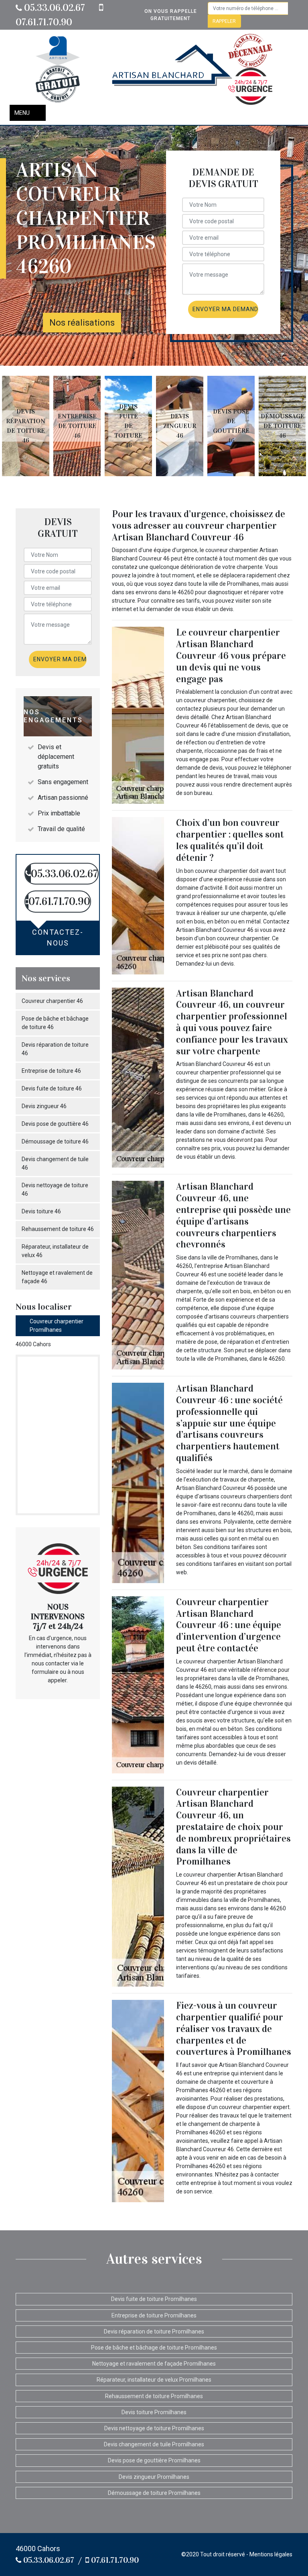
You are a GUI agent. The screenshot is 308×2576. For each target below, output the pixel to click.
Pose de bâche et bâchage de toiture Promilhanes (154, 2348)
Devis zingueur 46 (44, 1106)
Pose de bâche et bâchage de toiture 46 (55, 1023)
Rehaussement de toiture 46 (58, 1229)
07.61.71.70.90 (114, 2560)
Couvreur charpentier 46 (52, 1001)
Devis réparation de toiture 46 (55, 1049)
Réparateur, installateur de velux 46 (55, 1251)
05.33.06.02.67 (54, 8)
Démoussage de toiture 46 (55, 1141)
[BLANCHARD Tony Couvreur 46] (172, 69)
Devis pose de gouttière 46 (55, 1124)
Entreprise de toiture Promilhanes (154, 2315)
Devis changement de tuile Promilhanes (154, 2444)
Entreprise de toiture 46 (51, 1071)
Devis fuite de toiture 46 (52, 1088)
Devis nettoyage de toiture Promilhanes (154, 2428)
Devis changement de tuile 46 (55, 1163)
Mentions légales (271, 2554)
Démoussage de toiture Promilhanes (154, 2493)
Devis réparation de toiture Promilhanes (154, 2331)
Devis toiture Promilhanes (154, 2412)
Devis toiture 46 (41, 1211)
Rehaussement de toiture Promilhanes (154, 2396)
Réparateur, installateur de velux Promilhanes (154, 2380)
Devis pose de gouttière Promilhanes (154, 2460)
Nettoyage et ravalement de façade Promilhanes (154, 2364)
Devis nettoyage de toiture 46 (55, 1189)
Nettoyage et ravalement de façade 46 (57, 1277)
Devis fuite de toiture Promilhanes (154, 2299)
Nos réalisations (82, 323)
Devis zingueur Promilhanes (154, 2477)
